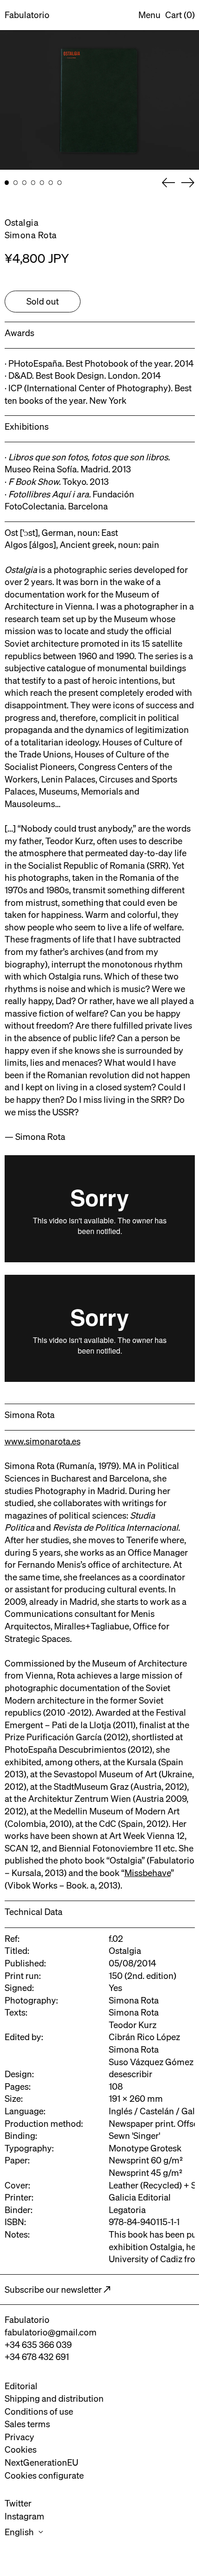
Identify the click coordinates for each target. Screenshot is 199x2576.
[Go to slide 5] (42, 183)
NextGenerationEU (41, 2462)
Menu (149, 15)
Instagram (25, 2516)
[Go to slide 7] (60, 183)
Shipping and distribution (54, 2398)
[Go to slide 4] (33, 183)
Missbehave (148, 1873)
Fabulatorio (27, 15)
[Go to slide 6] (51, 183)
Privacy (19, 2437)
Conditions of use (39, 2411)
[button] (180, 15)
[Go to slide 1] (7, 183)
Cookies (21, 2449)
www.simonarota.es (43, 1441)
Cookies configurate (44, 2475)
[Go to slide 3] (25, 183)
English (20, 2532)
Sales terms (27, 2424)
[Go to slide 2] (16, 183)
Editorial (21, 2386)
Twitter (18, 2503)
